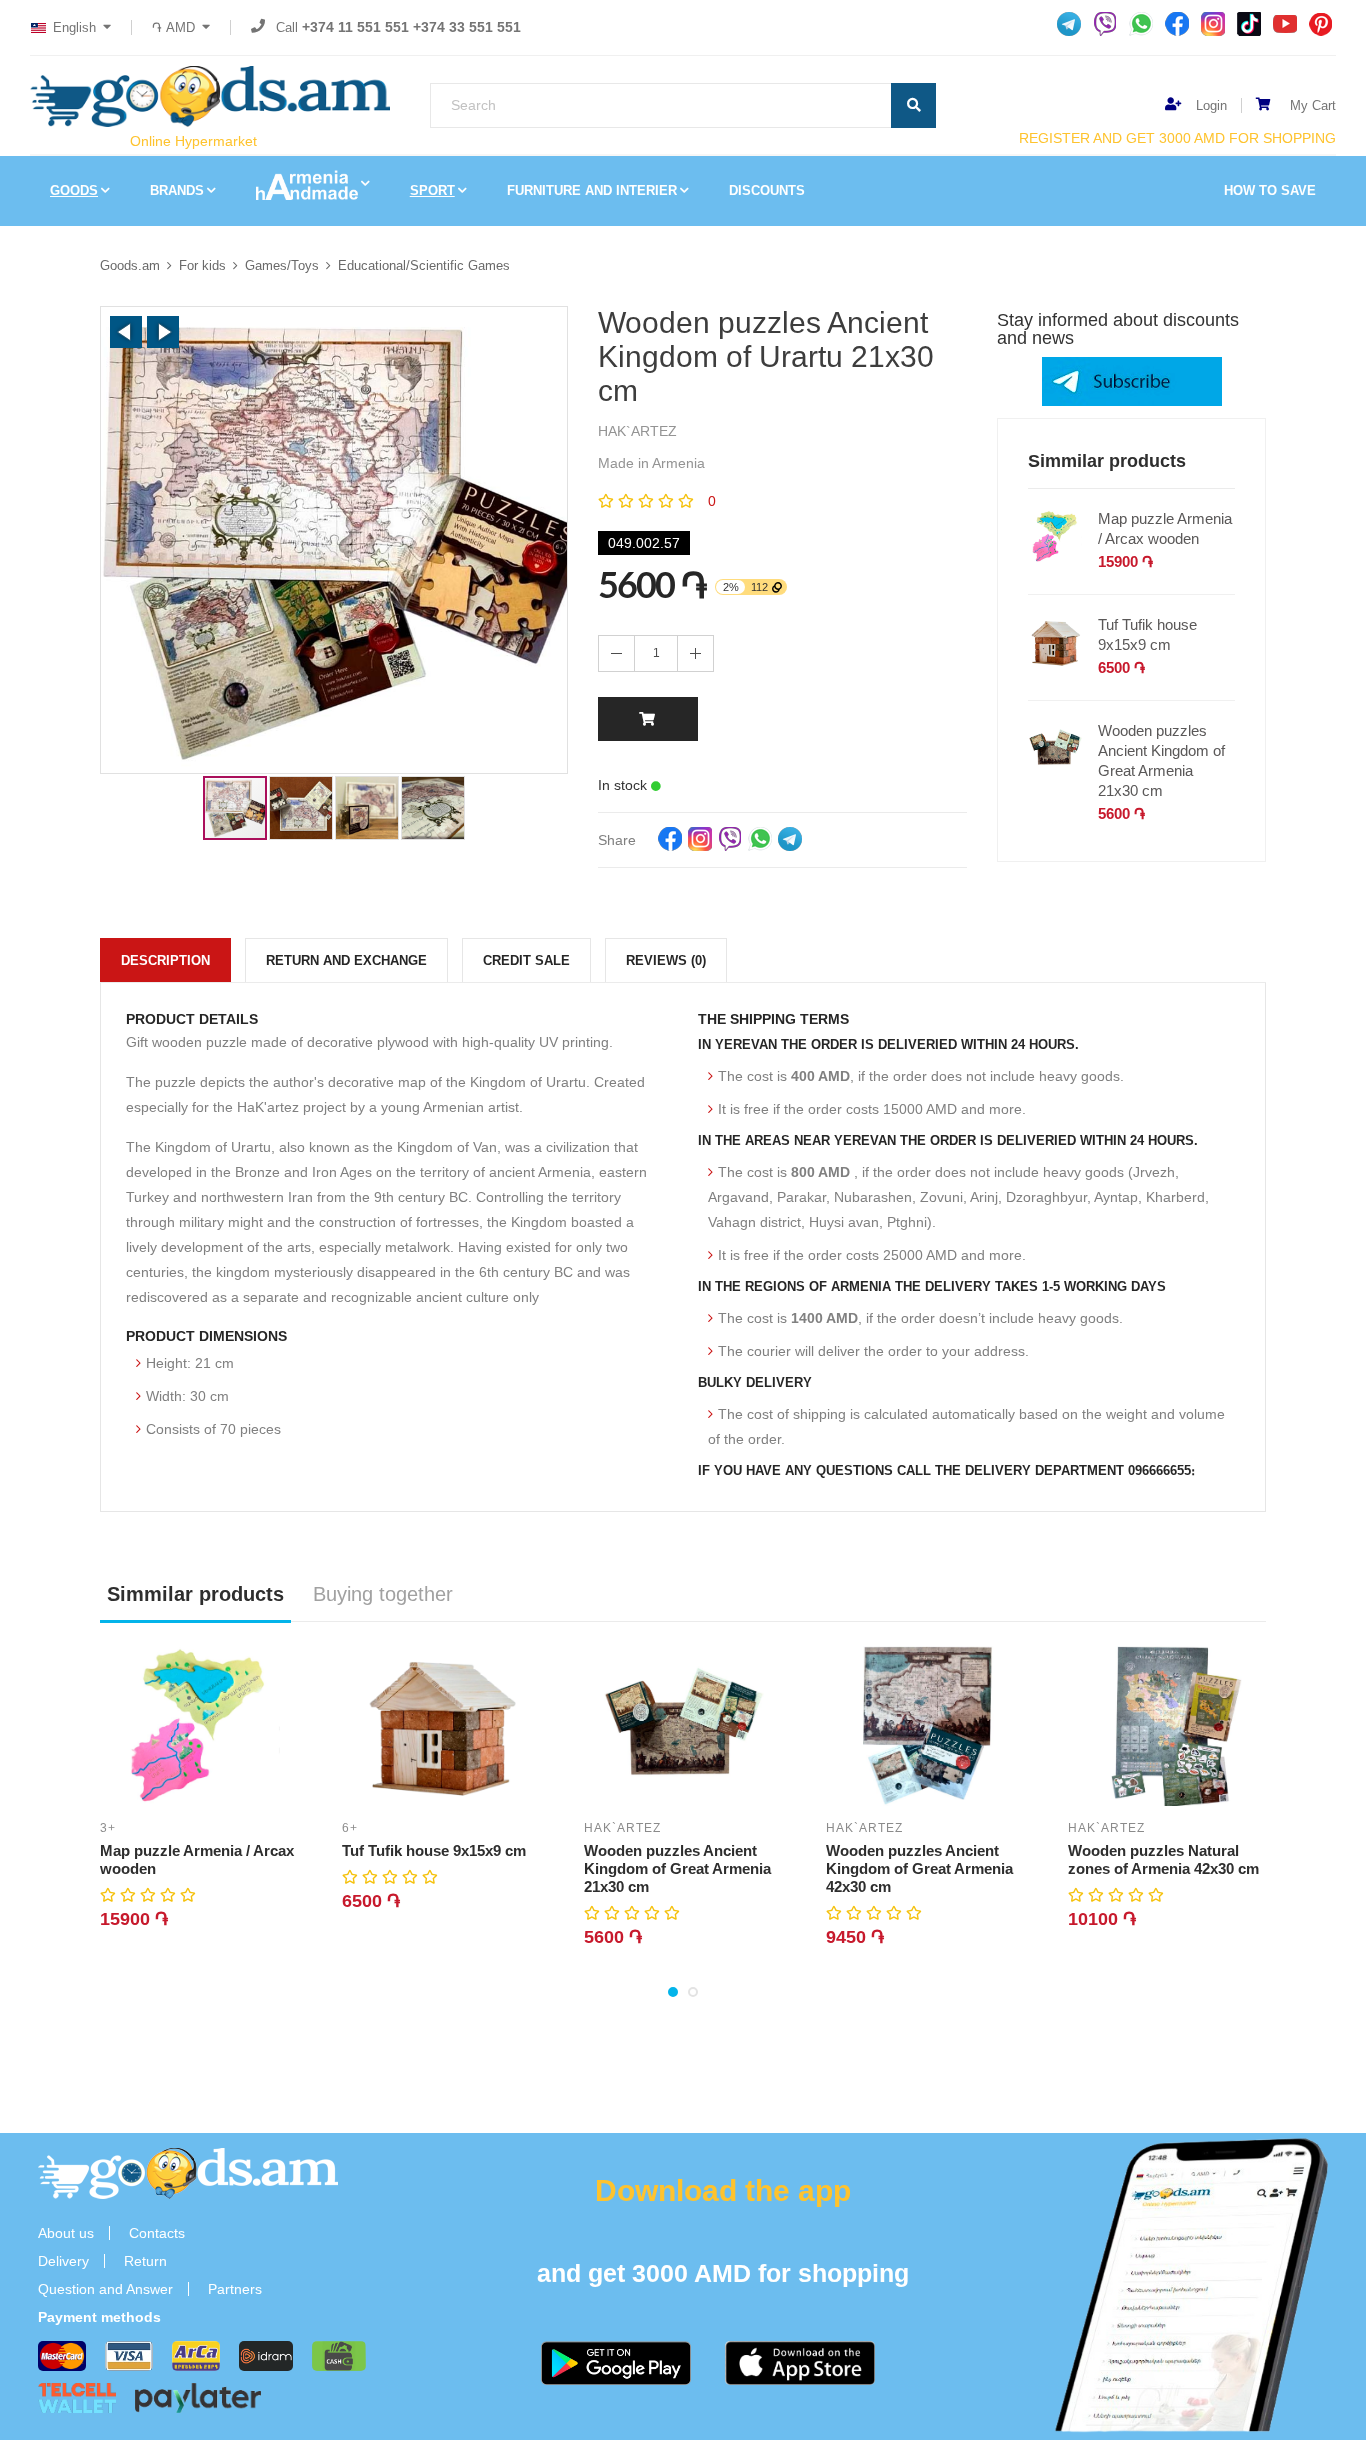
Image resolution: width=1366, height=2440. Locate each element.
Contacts (157, 2233)
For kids (202, 265)
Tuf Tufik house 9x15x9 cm (1147, 634)
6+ (350, 1828)
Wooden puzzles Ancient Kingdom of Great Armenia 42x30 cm (919, 1868)
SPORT (432, 190)
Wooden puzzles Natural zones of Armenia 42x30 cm (1163, 1859)
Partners (235, 2289)
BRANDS (177, 190)
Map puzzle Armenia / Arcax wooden (1165, 528)
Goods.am (130, 265)
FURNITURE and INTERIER (592, 190)
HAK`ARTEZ (622, 1828)
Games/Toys (282, 265)
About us (66, 2233)
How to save (1270, 190)
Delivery (63, 2261)
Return (145, 2261)
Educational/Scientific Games (424, 265)
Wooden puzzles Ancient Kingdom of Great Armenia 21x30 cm (1161, 760)
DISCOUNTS (767, 190)
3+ (108, 1828)
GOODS (74, 190)
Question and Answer (105, 2289)
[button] (126, 332)
